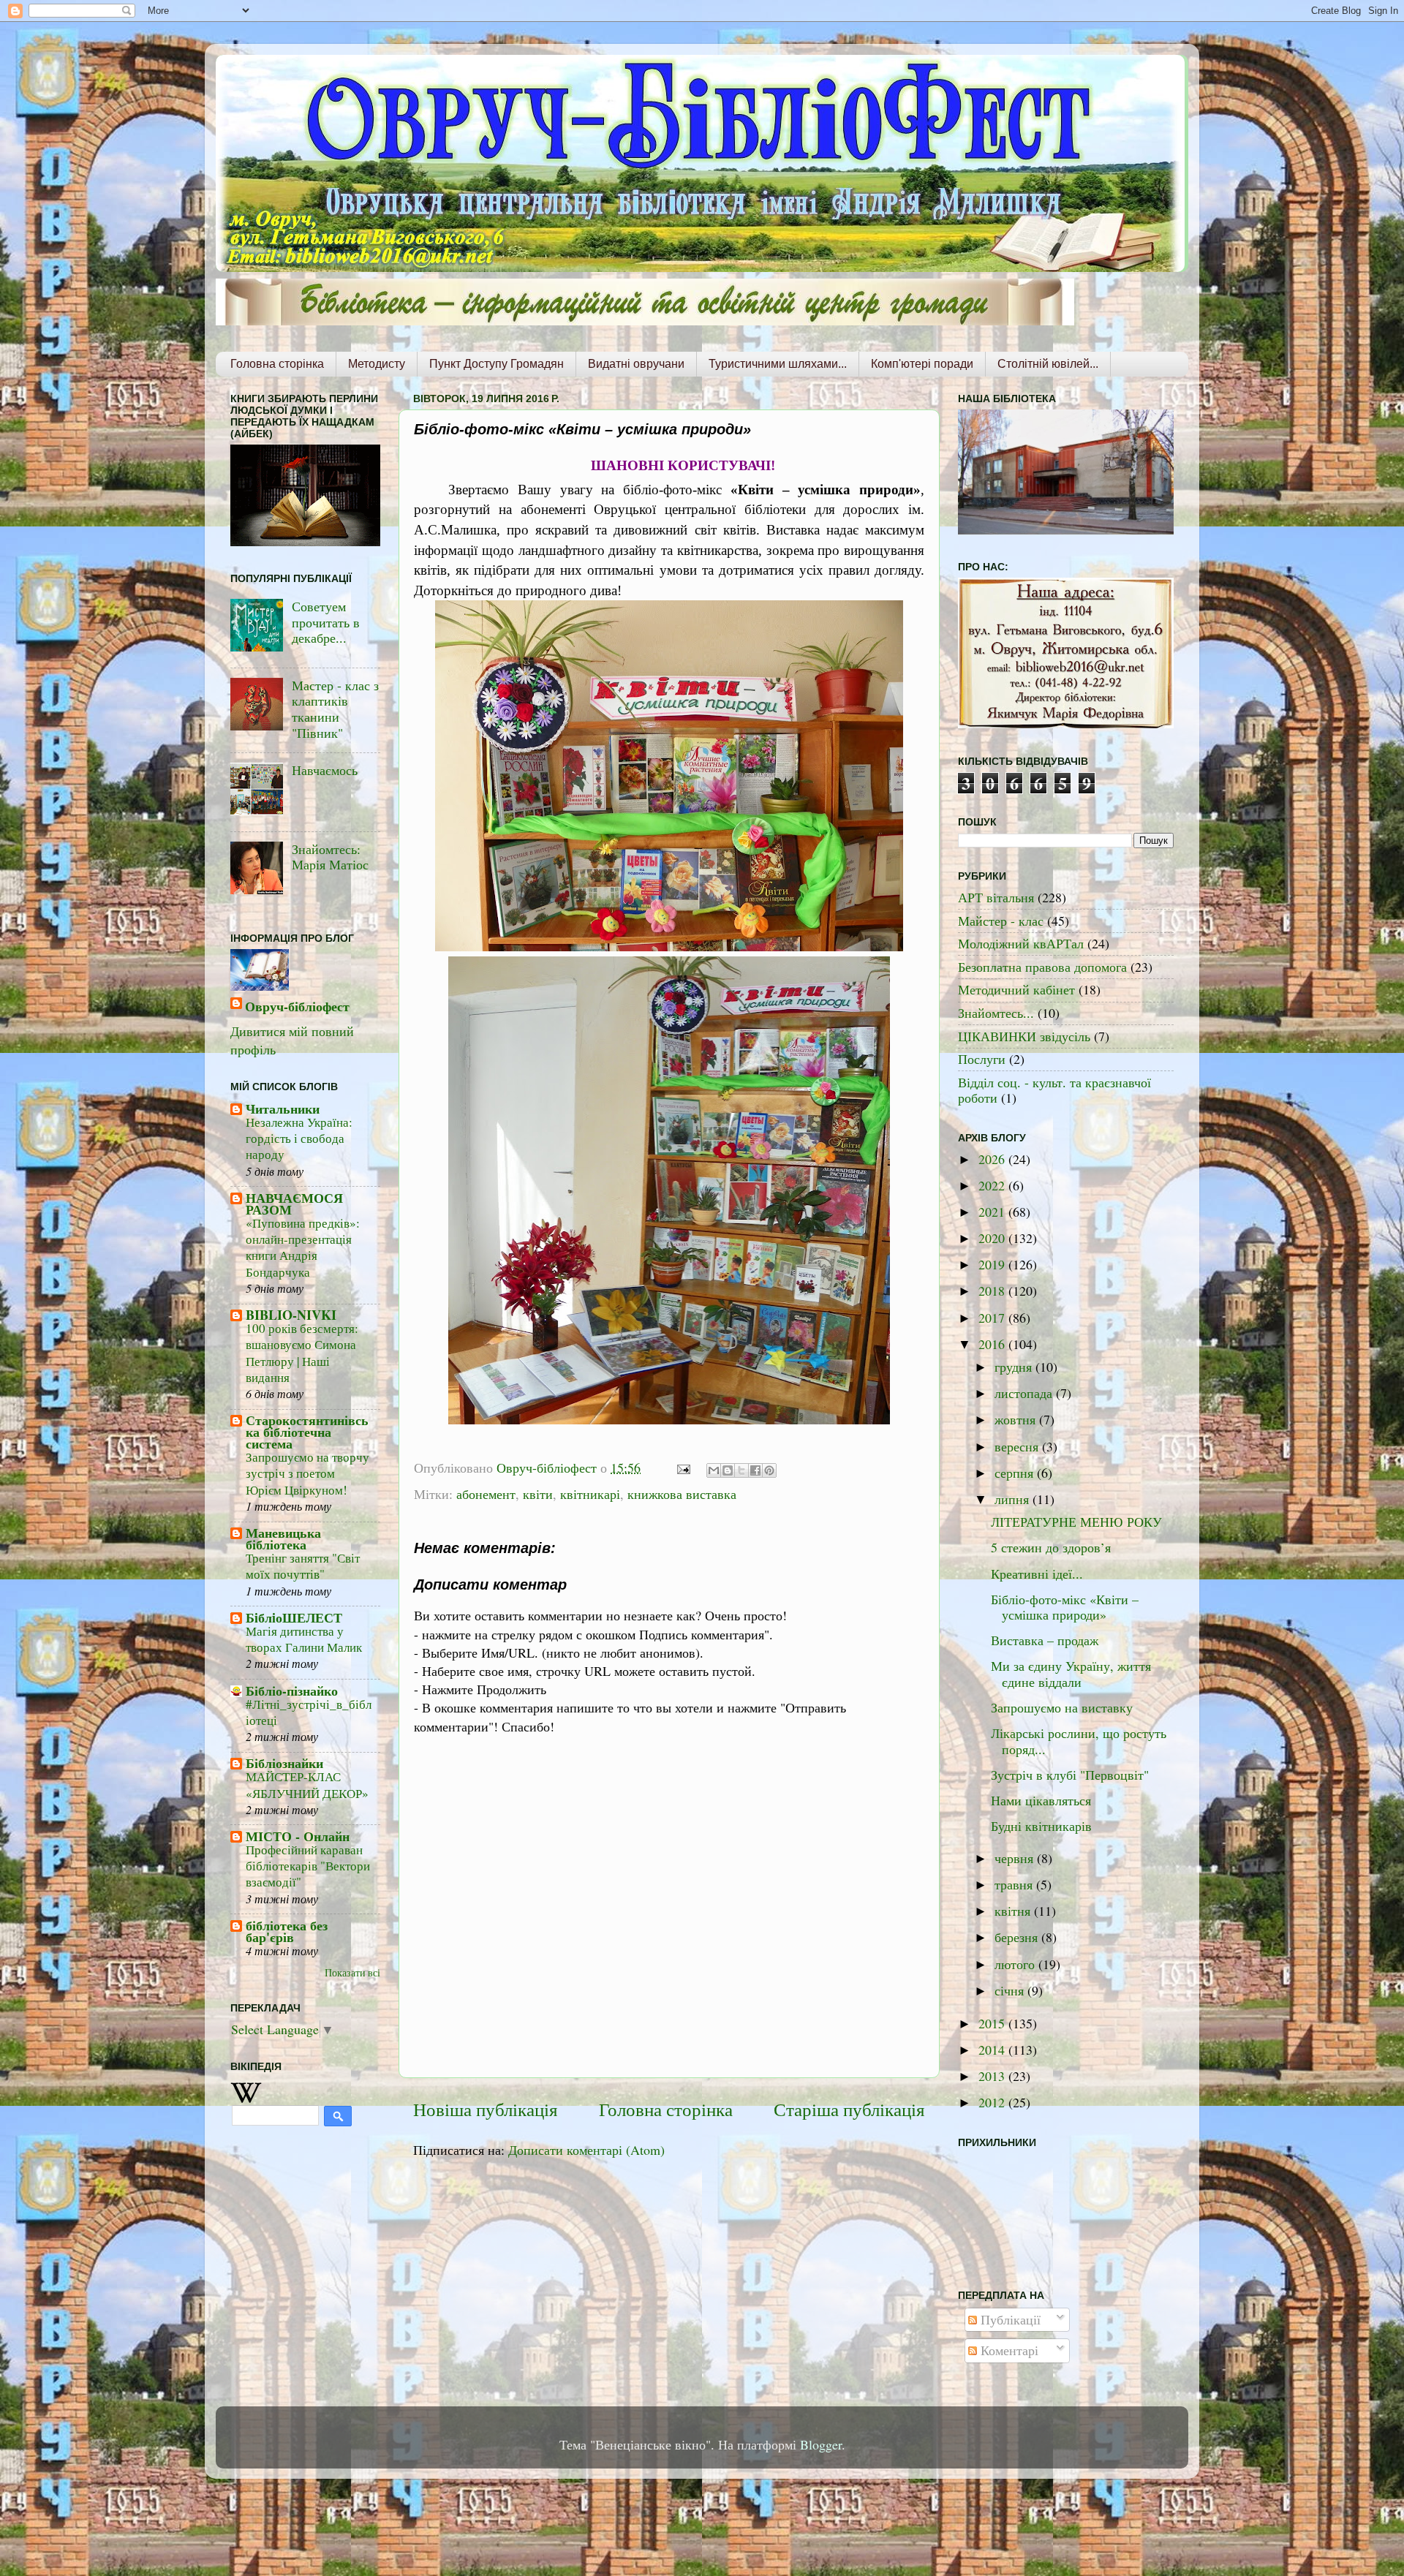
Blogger (821, 2444)
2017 (993, 1318)
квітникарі (590, 1494)
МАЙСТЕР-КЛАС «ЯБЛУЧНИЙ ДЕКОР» (307, 1784)
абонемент (486, 1494)
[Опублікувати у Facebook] (755, 1470)
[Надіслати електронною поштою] (714, 1470)
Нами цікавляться (1041, 1800)
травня (1015, 1884)
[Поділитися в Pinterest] (769, 1470)
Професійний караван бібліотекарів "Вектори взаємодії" (308, 1866)
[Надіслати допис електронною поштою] (682, 1468)
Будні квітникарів (1041, 1826)
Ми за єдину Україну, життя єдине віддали (1071, 1674)
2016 (993, 1344)
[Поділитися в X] (741, 1470)
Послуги (982, 1059)
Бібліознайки (284, 1763)
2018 (993, 1291)
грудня (1015, 1367)
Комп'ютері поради (922, 364)
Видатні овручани (636, 364)
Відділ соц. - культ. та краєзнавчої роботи (1054, 1090)
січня (1011, 1990)
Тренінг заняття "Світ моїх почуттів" (303, 1566)
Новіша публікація (486, 2109)
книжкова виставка (682, 1494)
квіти (538, 1494)
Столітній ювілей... (1048, 364)
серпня (1016, 1473)
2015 (993, 2023)
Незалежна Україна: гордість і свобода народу (299, 1138)
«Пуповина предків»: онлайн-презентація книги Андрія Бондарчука (303, 1247)
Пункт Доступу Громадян (497, 364)
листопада (1025, 1393)
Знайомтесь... (996, 1013)
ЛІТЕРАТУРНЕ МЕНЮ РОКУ (1076, 1522)
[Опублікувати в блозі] (728, 1470)
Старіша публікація (849, 2109)
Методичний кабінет (1016, 989)
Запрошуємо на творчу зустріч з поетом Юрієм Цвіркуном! (307, 1473)
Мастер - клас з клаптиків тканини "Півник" (335, 709)
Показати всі (352, 1973)
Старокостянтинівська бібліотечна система (307, 1432)
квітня (1014, 1911)
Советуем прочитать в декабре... (326, 622)
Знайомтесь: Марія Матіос (330, 857)
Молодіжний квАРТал (1021, 943)
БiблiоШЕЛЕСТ (294, 1617)
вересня (1018, 1446)
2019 (993, 1264)
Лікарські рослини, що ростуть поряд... (1079, 1741)
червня (1016, 1858)
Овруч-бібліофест (297, 1006)
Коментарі (1008, 2350)
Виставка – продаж (1045, 1640)
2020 (993, 1238)
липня (1014, 1499)
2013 (993, 2076)
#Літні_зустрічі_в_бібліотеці (309, 1712)
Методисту (377, 364)
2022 (993, 1185)
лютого (1016, 1964)
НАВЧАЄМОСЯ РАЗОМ (294, 1204)
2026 (993, 1159)
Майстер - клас (1001, 921)
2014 (993, 2050)
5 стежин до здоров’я (1051, 1547)
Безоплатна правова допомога (1042, 967)
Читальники (283, 1108)
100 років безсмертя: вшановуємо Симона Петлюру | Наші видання (302, 1353)
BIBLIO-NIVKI (291, 1315)
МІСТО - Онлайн (298, 1836)
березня (1018, 1937)
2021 (993, 1212)
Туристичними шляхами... (778, 364)
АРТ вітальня (996, 897)
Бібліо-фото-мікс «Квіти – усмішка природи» (1065, 1607)
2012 (993, 2102)
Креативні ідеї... (1037, 1574)
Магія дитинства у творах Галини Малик (304, 1639)
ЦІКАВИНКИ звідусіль (1024, 1036)
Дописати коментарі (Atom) (586, 2150)
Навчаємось (325, 770)
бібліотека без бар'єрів (287, 1931)
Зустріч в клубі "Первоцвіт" (1070, 1775)
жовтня (1017, 1419)
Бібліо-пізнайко (292, 1691)
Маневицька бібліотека (283, 1538)
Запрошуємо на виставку (1062, 1707)
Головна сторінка (277, 364)
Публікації (1009, 2319)
